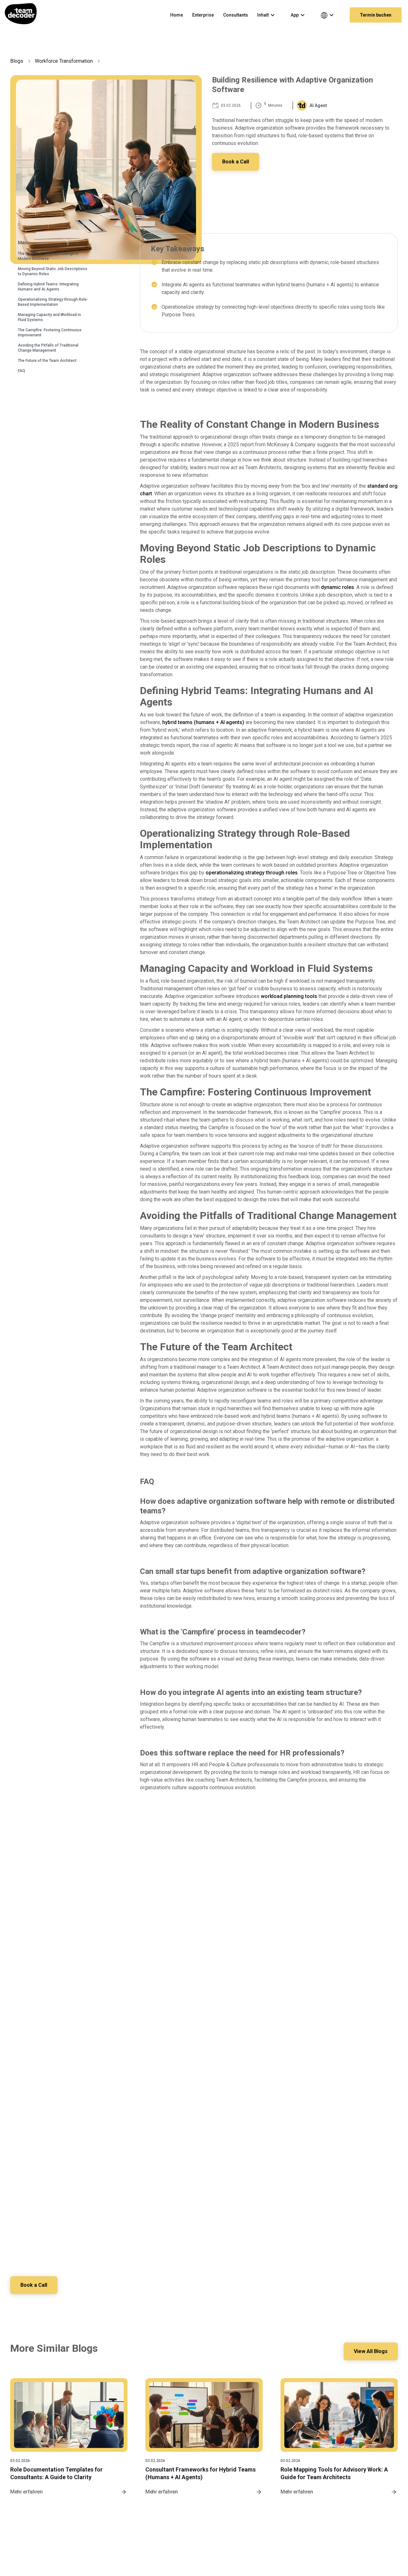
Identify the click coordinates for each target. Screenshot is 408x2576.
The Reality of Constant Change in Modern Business (48, 256)
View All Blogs (371, 2351)
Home (177, 15)
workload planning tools (289, 996)
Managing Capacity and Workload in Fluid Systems (49, 317)
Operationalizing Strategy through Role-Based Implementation (53, 302)
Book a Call (236, 162)
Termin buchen (376, 15)
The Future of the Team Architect (47, 361)
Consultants (236, 15)
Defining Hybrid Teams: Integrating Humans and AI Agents (48, 287)
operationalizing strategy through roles (252, 873)
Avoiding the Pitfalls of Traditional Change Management (48, 348)
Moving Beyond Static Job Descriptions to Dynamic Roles (53, 271)
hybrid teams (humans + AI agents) (203, 722)
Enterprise (203, 15)
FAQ (22, 371)
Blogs (17, 61)
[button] (269, 15)
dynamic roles (338, 587)
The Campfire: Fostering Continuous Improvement (50, 333)
